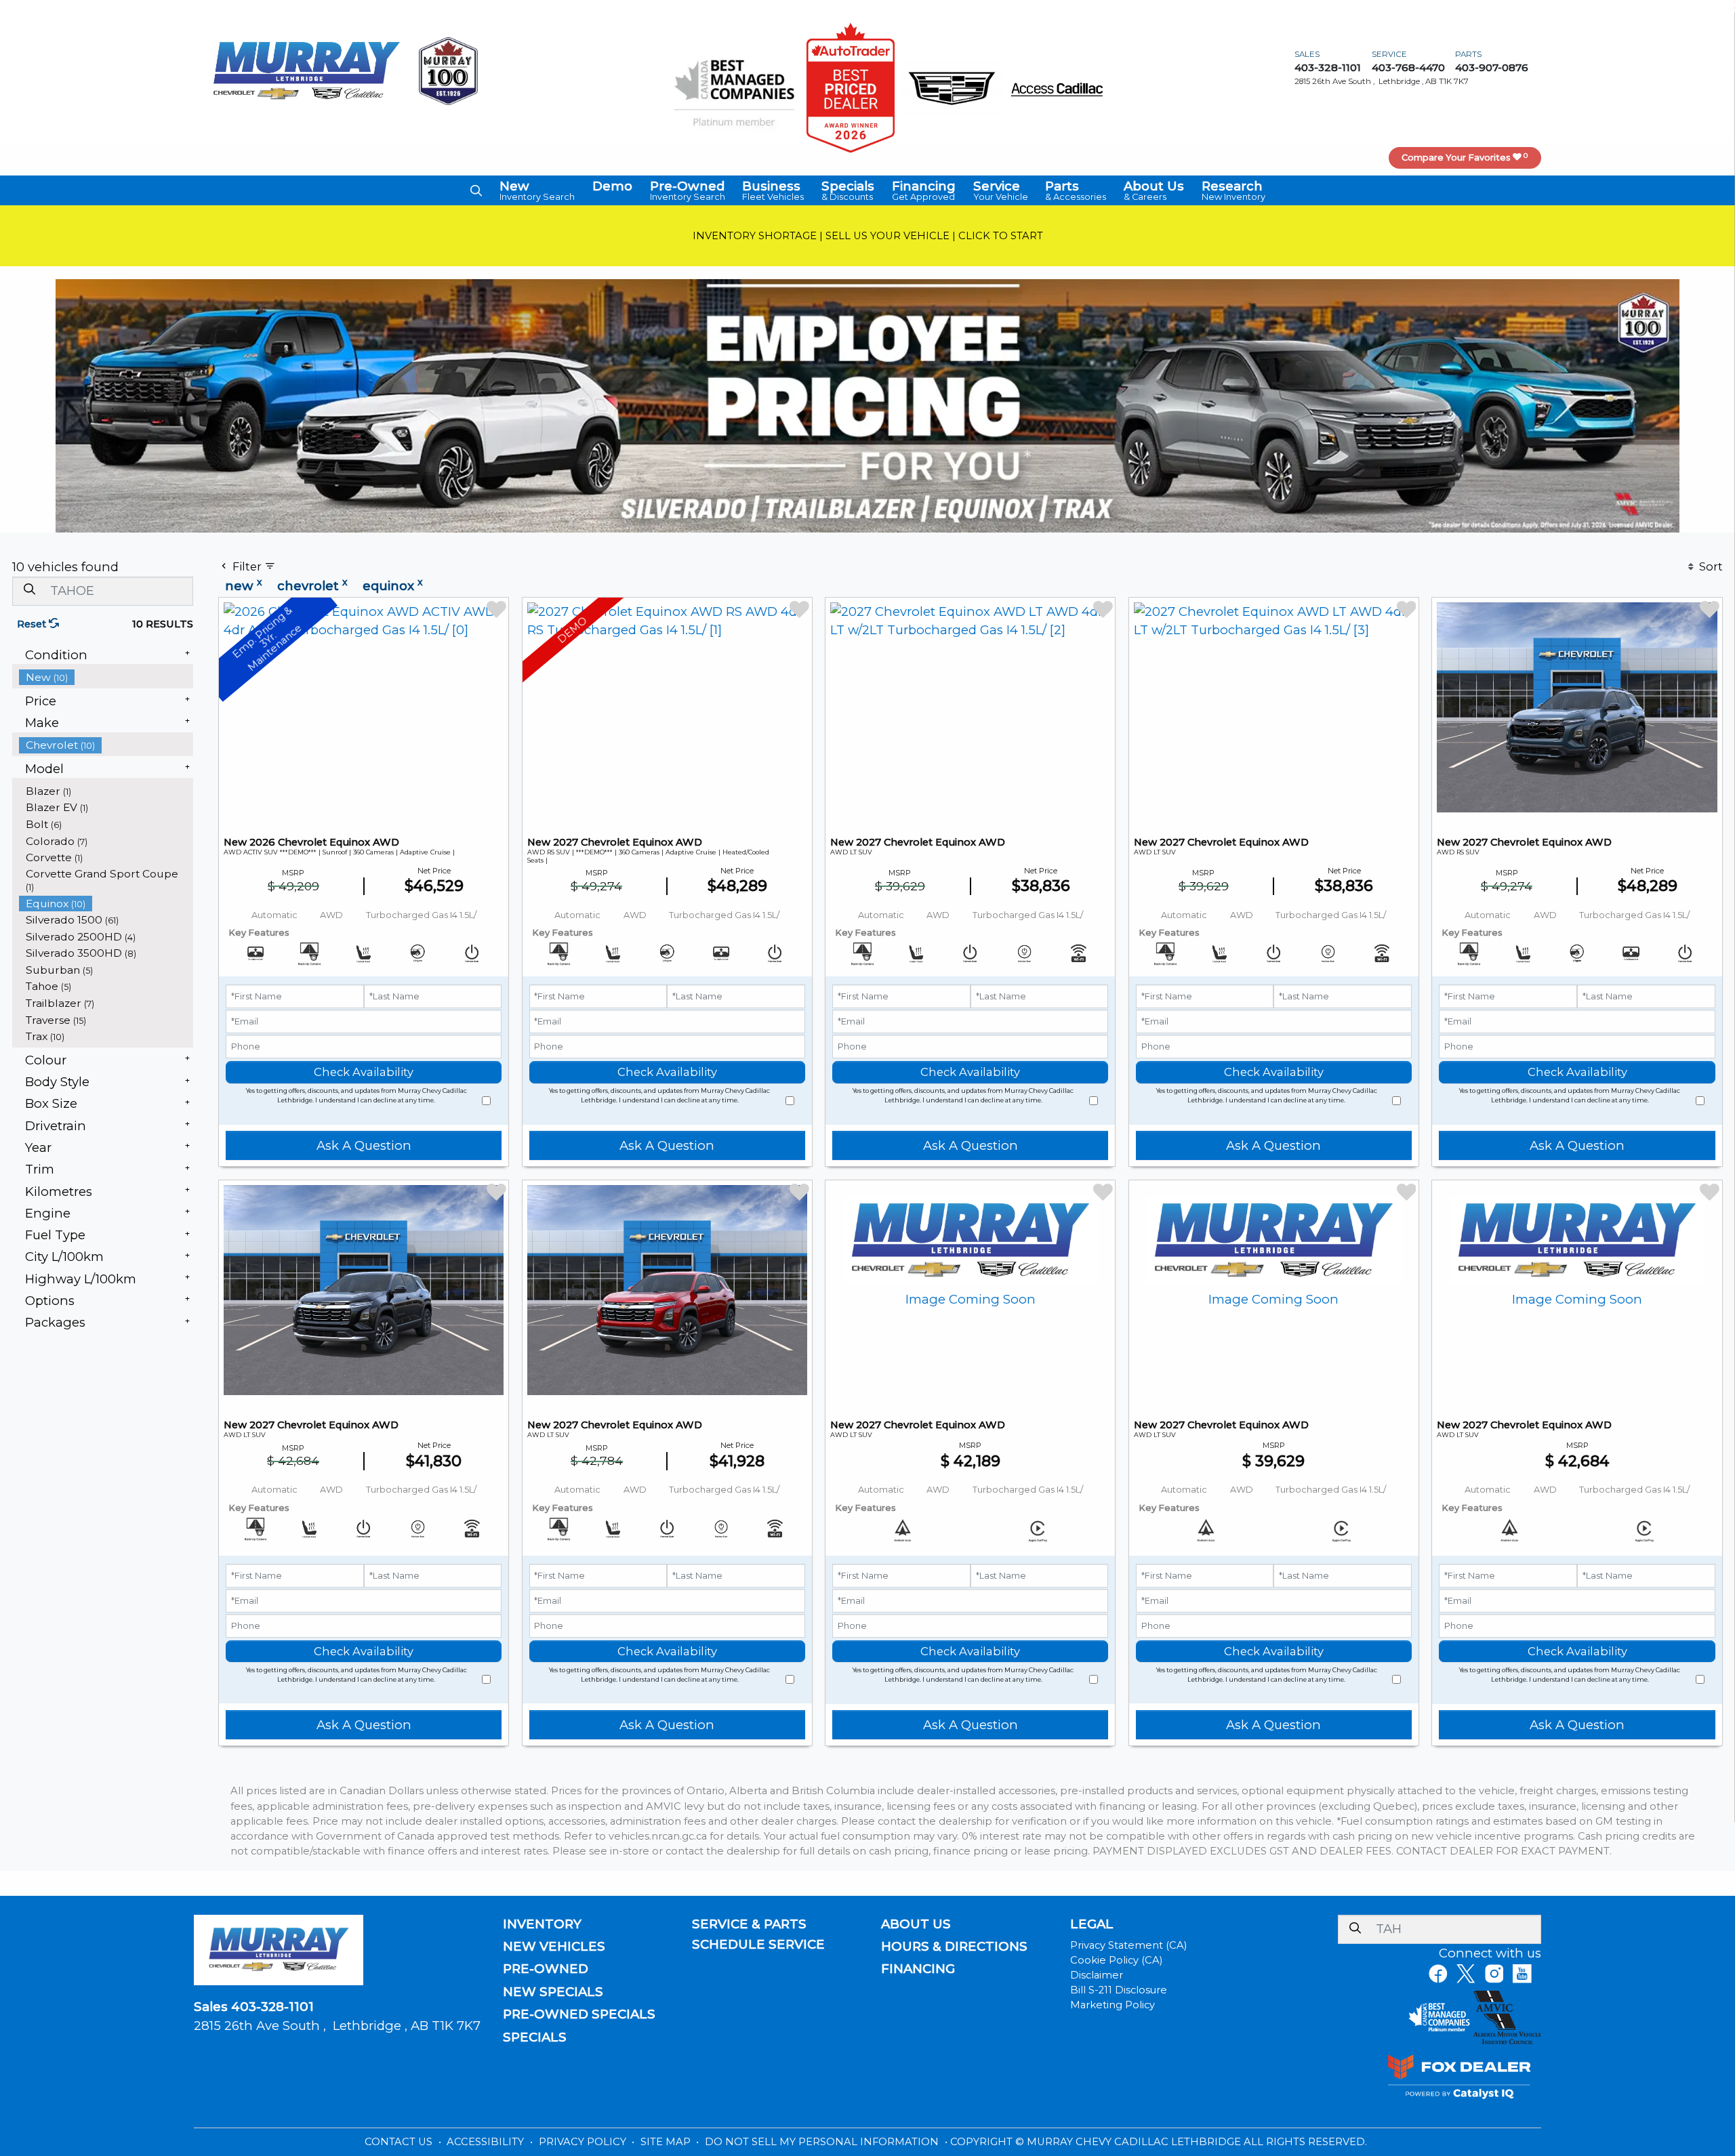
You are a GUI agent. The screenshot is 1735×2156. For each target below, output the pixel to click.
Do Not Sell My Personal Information (823, 2142)
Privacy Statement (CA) (1128, 1945)
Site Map (667, 2142)
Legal (1092, 1924)
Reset (33, 624)
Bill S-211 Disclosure (1119, 1990)
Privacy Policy (584, 2142)
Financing (918, 1969)
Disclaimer (1097, 1975)
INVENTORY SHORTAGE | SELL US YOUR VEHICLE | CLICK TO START (868, 236)
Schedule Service (758, 1945)
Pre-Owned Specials (579, 2014)
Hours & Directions (954, 1947)
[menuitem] (106, 677)
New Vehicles (554, 1947)
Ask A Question (364, 1145)
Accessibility (487, 2142)
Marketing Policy (1113, 2005)
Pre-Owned (546, 1969)
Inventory (542, 1924)
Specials (535, 2037)
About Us (916, 1924)
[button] (476, 190)
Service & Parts (749, 1924)
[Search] (29, 590)
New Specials (553, 1992)
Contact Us (400, 2142)
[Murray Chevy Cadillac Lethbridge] (307, 70)
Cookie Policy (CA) (1116, 1960)
